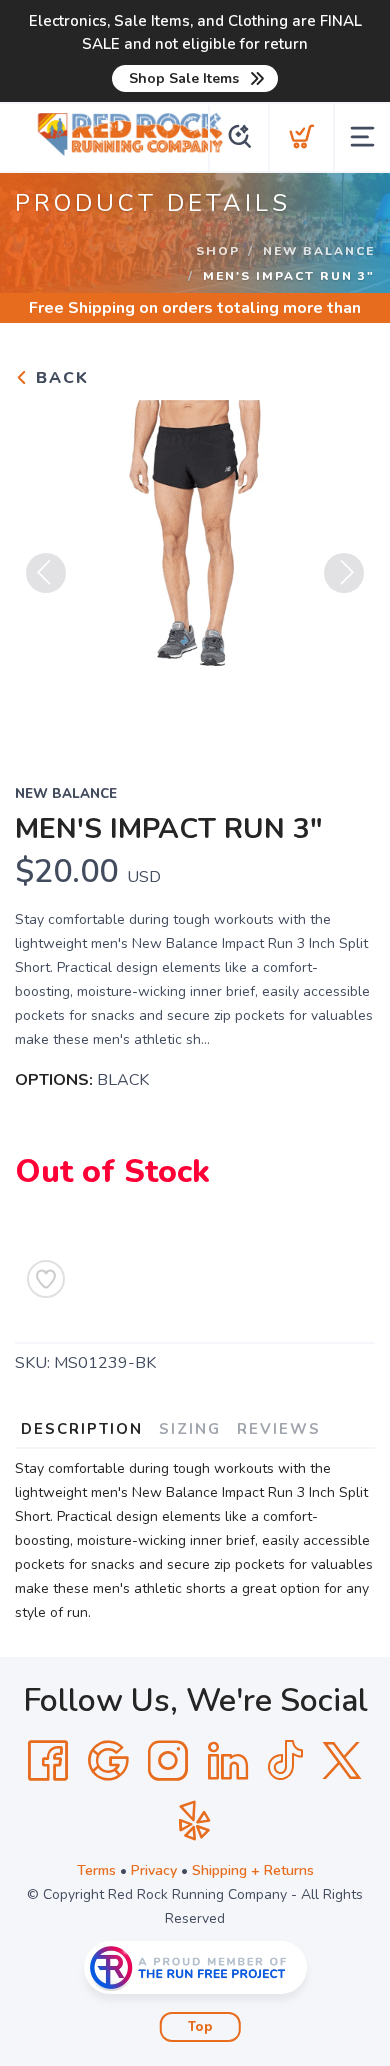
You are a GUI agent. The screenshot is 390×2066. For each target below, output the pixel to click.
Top (200, 2027)
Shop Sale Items (184, 78)
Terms (96, 1870)
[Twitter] (342, 1761)
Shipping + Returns (253, 1870)
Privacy (154, 1870)
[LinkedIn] (228, 1761)
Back (59, 378)
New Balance (319, 251)
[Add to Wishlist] (46, 1279)
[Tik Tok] (285, 1761)
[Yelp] (195, 1821)
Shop (218, 251)
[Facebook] (48, 1761)
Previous (46, 573)
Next (344, 573)
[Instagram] (168, 1761)
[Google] (108, 1761)
